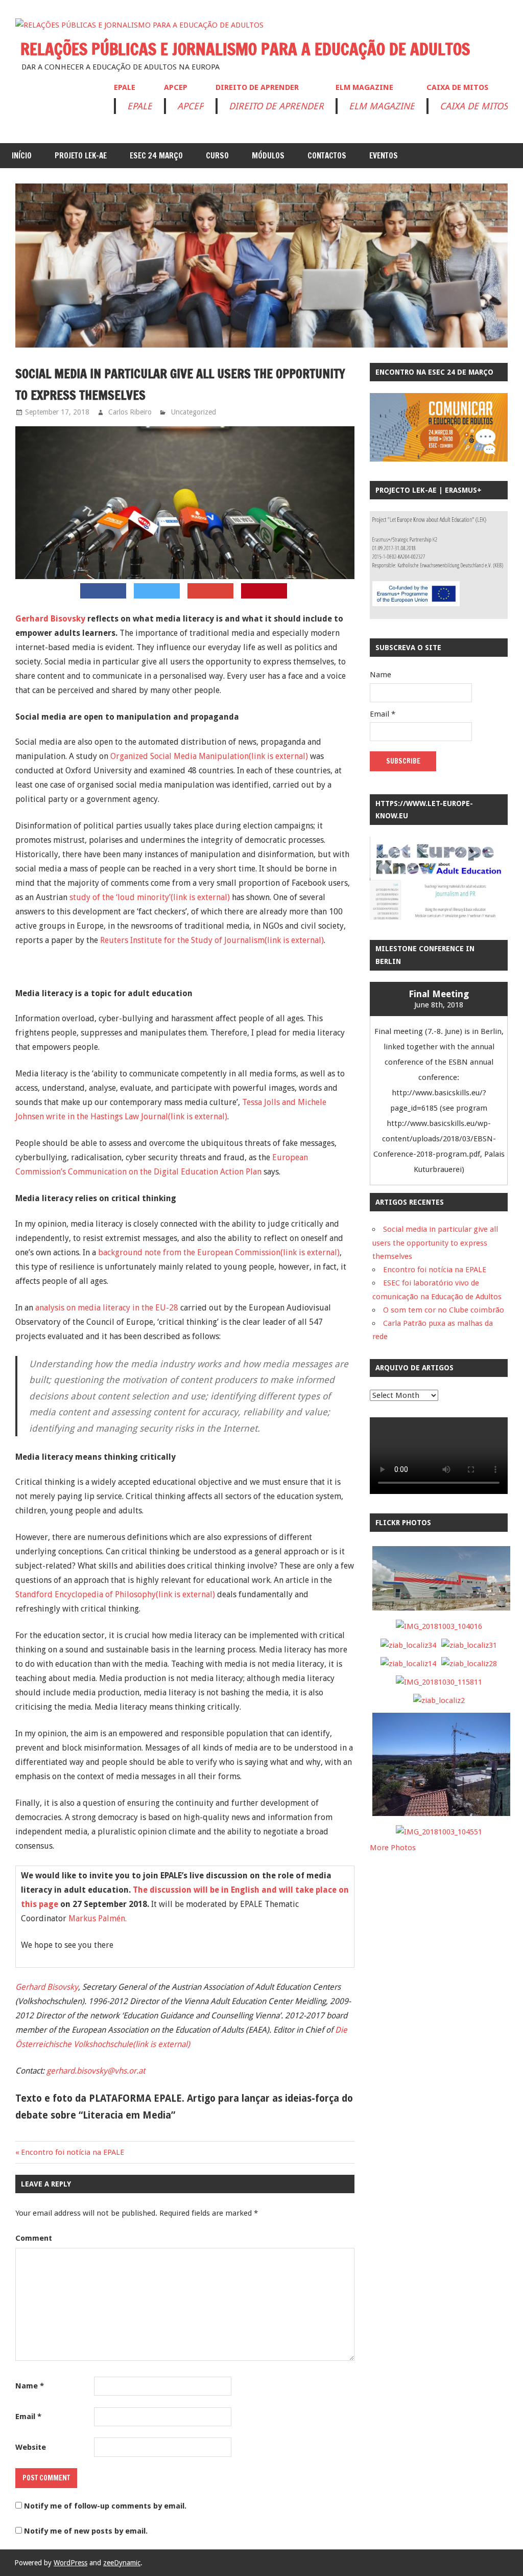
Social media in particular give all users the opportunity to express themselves (435, 1243)
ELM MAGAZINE (364, 87)
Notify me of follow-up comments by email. (105, 2506)
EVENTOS (384, 156)
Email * (383, 714)
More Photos (393, 1848)
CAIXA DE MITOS (457, 87)
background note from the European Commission (219, 1252)
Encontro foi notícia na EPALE (73, 2152)
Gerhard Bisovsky (50, 619)
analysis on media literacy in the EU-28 (107, 1308)
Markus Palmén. (98, 1918)
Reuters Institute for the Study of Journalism (212, 940)
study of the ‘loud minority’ (150, 897)
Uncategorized (194, 412)
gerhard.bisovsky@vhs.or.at (96, 2071)
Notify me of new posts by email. (86, 2531)
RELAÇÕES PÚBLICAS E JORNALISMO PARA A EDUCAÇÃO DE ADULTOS (245, 49)
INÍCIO (22, 156)
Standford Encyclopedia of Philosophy (115, 1594)
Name (30, 2386)
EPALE (125, 87)
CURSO (217, 156)
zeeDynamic (122, 2563)
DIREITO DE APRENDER (257, 87)
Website (31, 2447)
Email (28, 2417)
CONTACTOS (327, 156)
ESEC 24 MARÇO (156, 156)
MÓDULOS (268, 156)
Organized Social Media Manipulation (209, 756)
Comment (34, 2238)
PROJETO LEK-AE (81, 156)
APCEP (176, 87)
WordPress (70, 2563)
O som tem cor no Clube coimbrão (444, 1310)
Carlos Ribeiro (130, 412)
